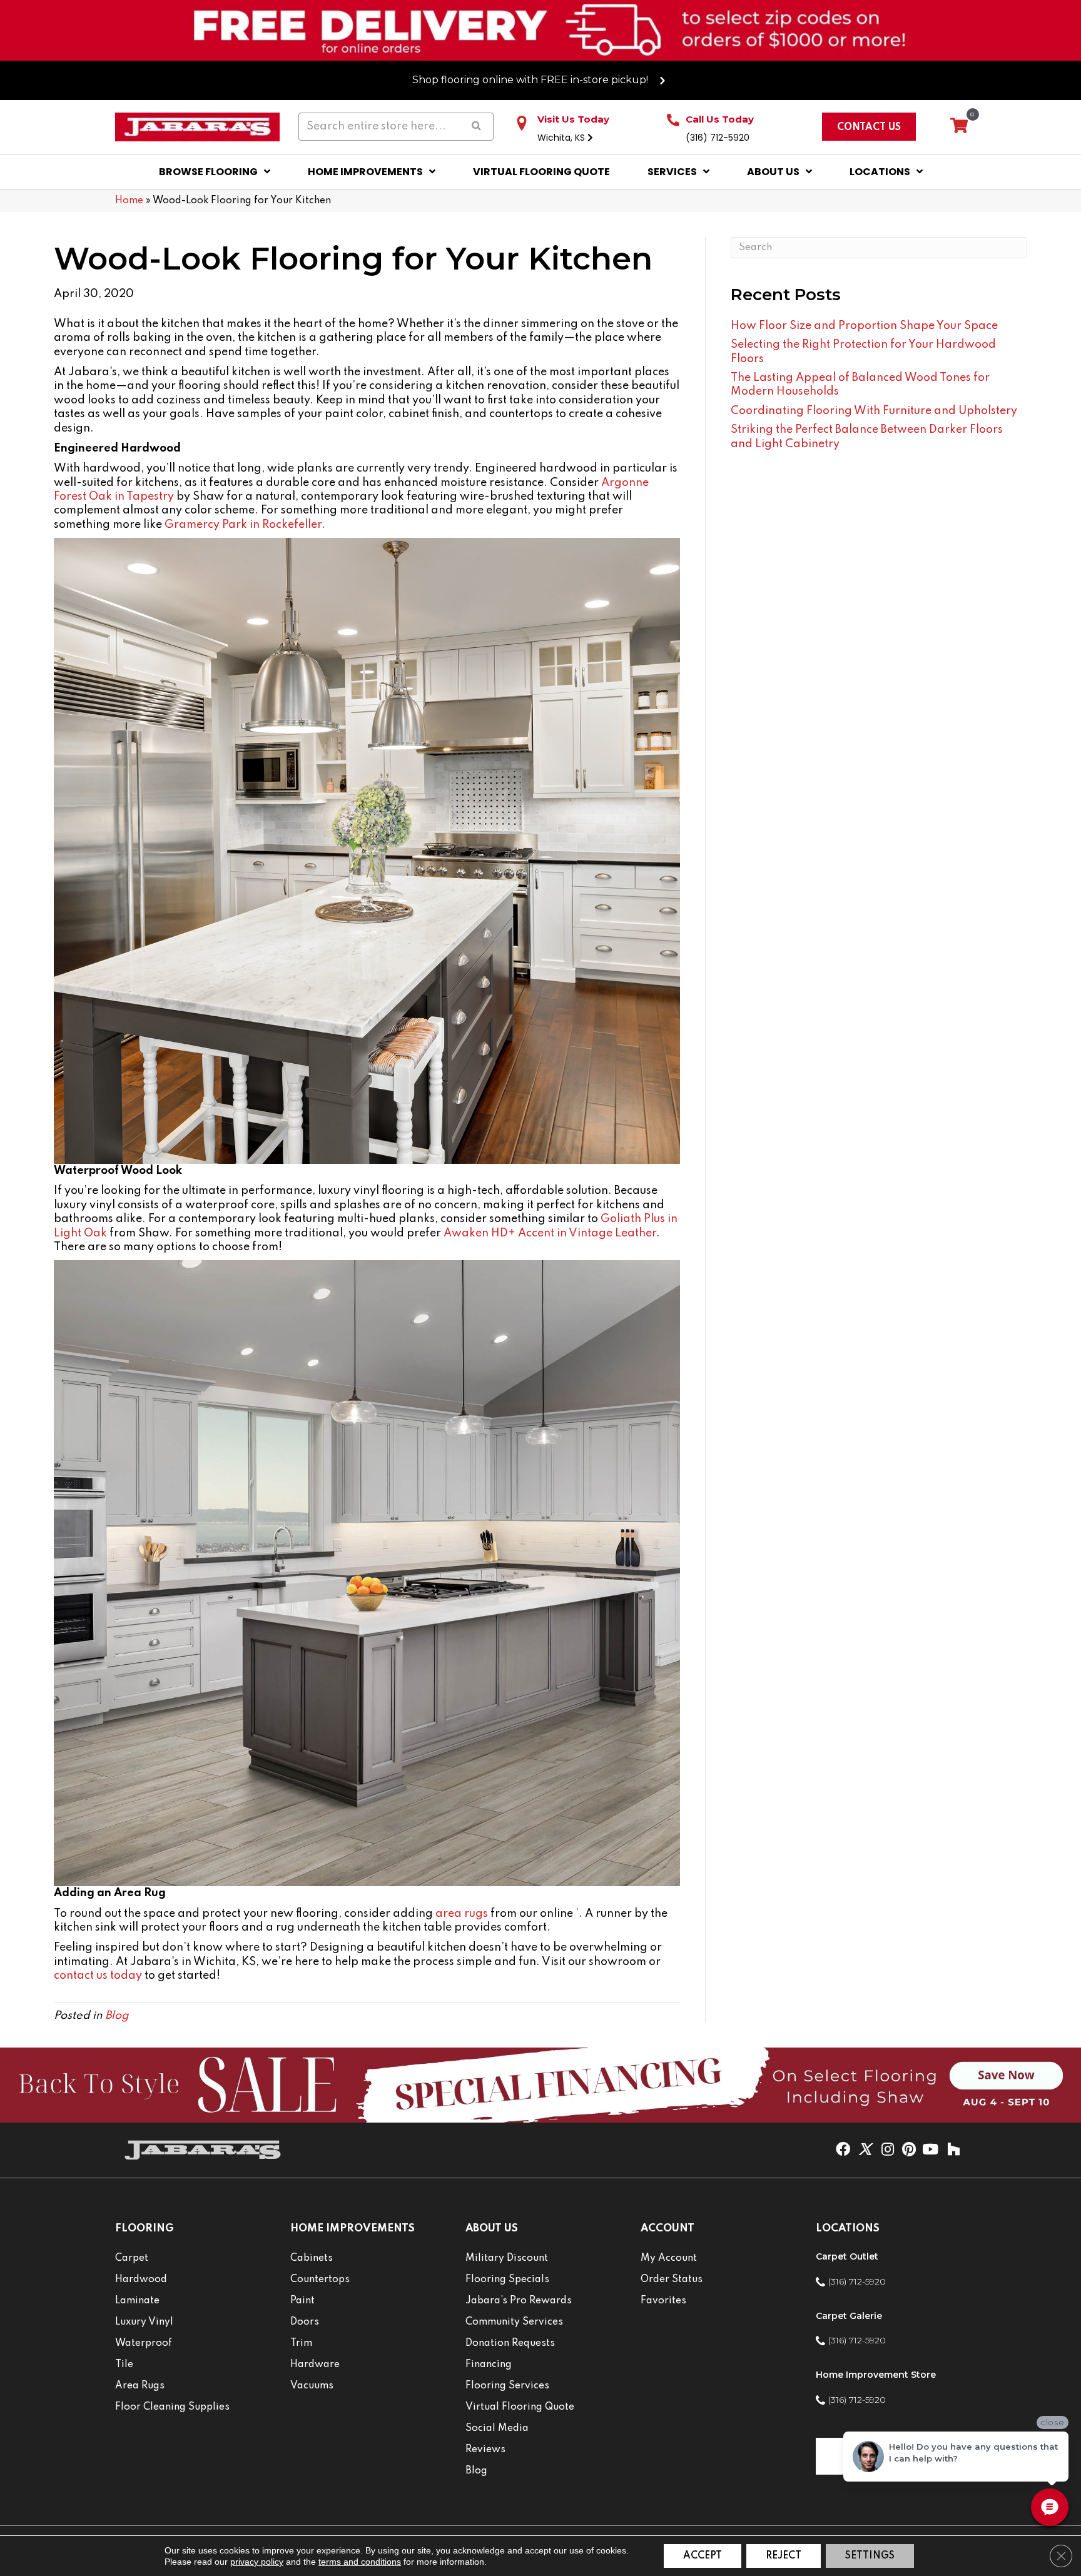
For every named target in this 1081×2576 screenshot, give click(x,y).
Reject (784, 2556)
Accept (703, 2556)
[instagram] (888, 2150)
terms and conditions (360, 2562)
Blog (117, 2016)
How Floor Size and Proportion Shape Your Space (864, 326)
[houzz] (953, 2150)
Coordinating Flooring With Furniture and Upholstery (874, 411)
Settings (870, 2556)
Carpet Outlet (847, 2256)
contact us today (98, 1976)
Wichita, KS (562, 138)
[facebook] (843, 2150)
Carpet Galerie (849, 2316)
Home (129, 201)
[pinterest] (909, 2150)
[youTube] (930, 2150)
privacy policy (257, 2562)
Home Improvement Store (876, 2375)
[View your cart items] (959, 126)
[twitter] (865, 2150)
